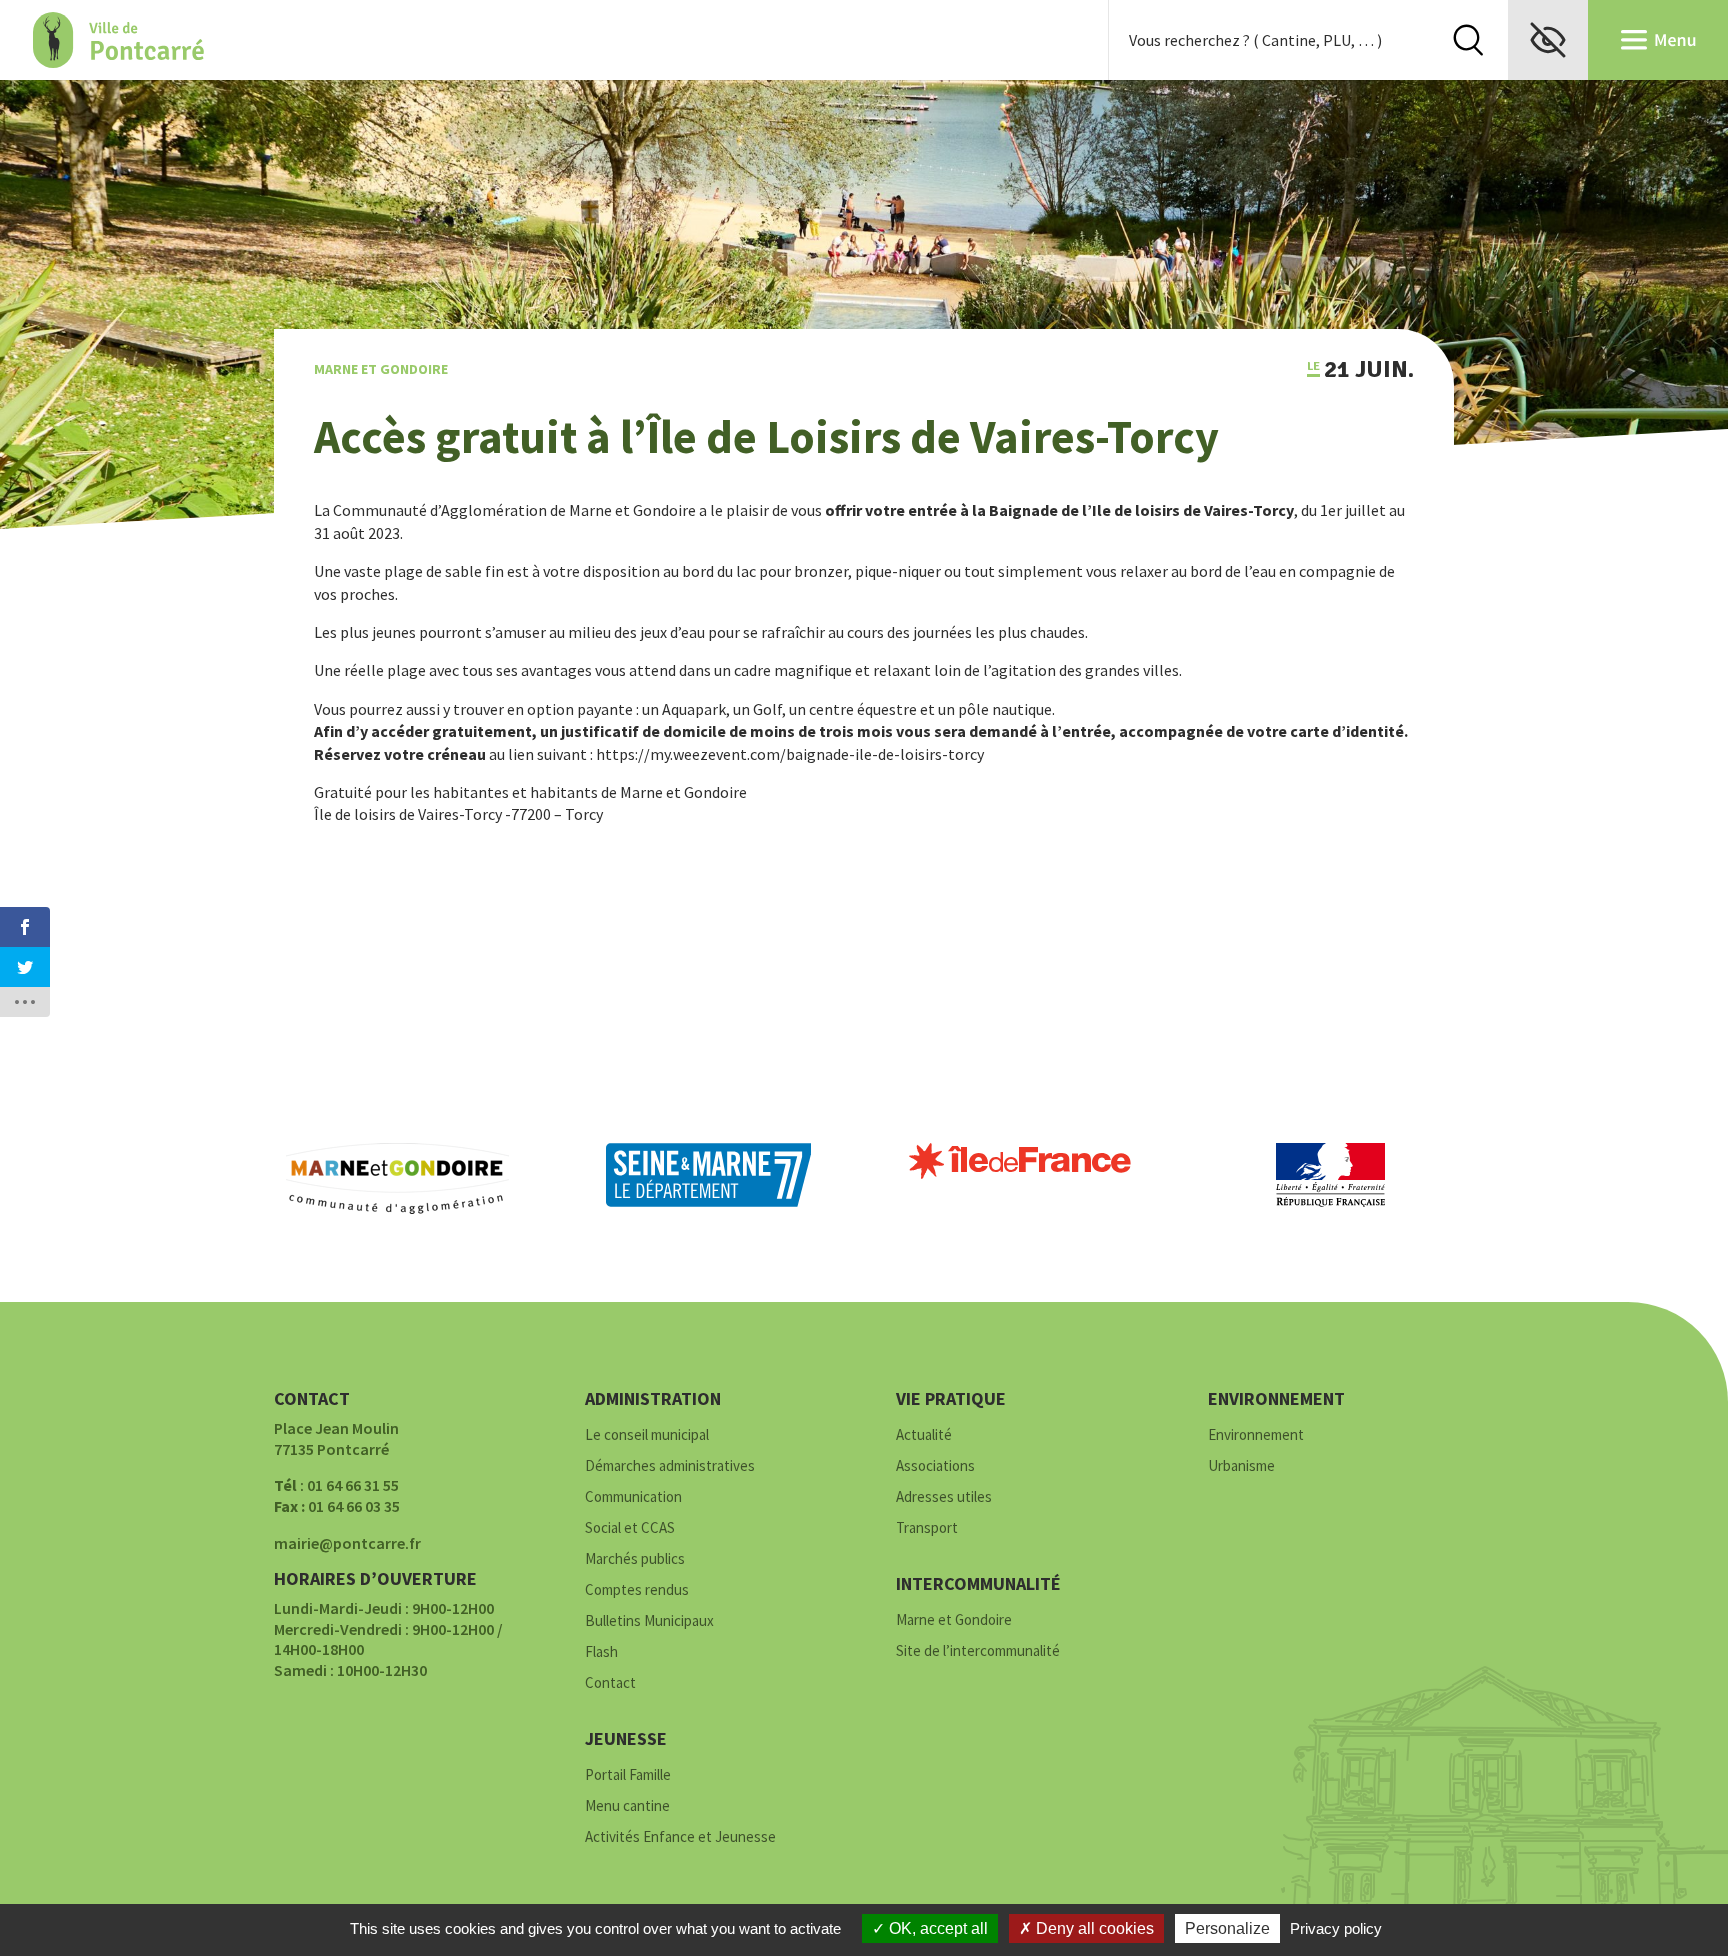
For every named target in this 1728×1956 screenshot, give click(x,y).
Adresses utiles (944, 1497)
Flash (601, 1652)
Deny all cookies (1093, 1928)
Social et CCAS (630, 1528)
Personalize (1227, 1928)
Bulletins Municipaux (649, 1621)
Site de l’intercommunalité (978, 1651)
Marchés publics (635, 1559)
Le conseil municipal (647, 1435)
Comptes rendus (637, 1590)
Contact (610, 1683)
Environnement (1256, 1435)
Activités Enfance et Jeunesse (680, 1837)
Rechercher (1468, 40)
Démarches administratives (670, 1466)
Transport (927, 1528)
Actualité (924, 1435)
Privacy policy (1336, 1928)
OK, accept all (936, 1928)
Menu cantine (627, 1806)
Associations (935, 1466)
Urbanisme (1241, 1466)
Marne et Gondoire (381, 369)
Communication (633, 1497)
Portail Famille (628, 1775)
